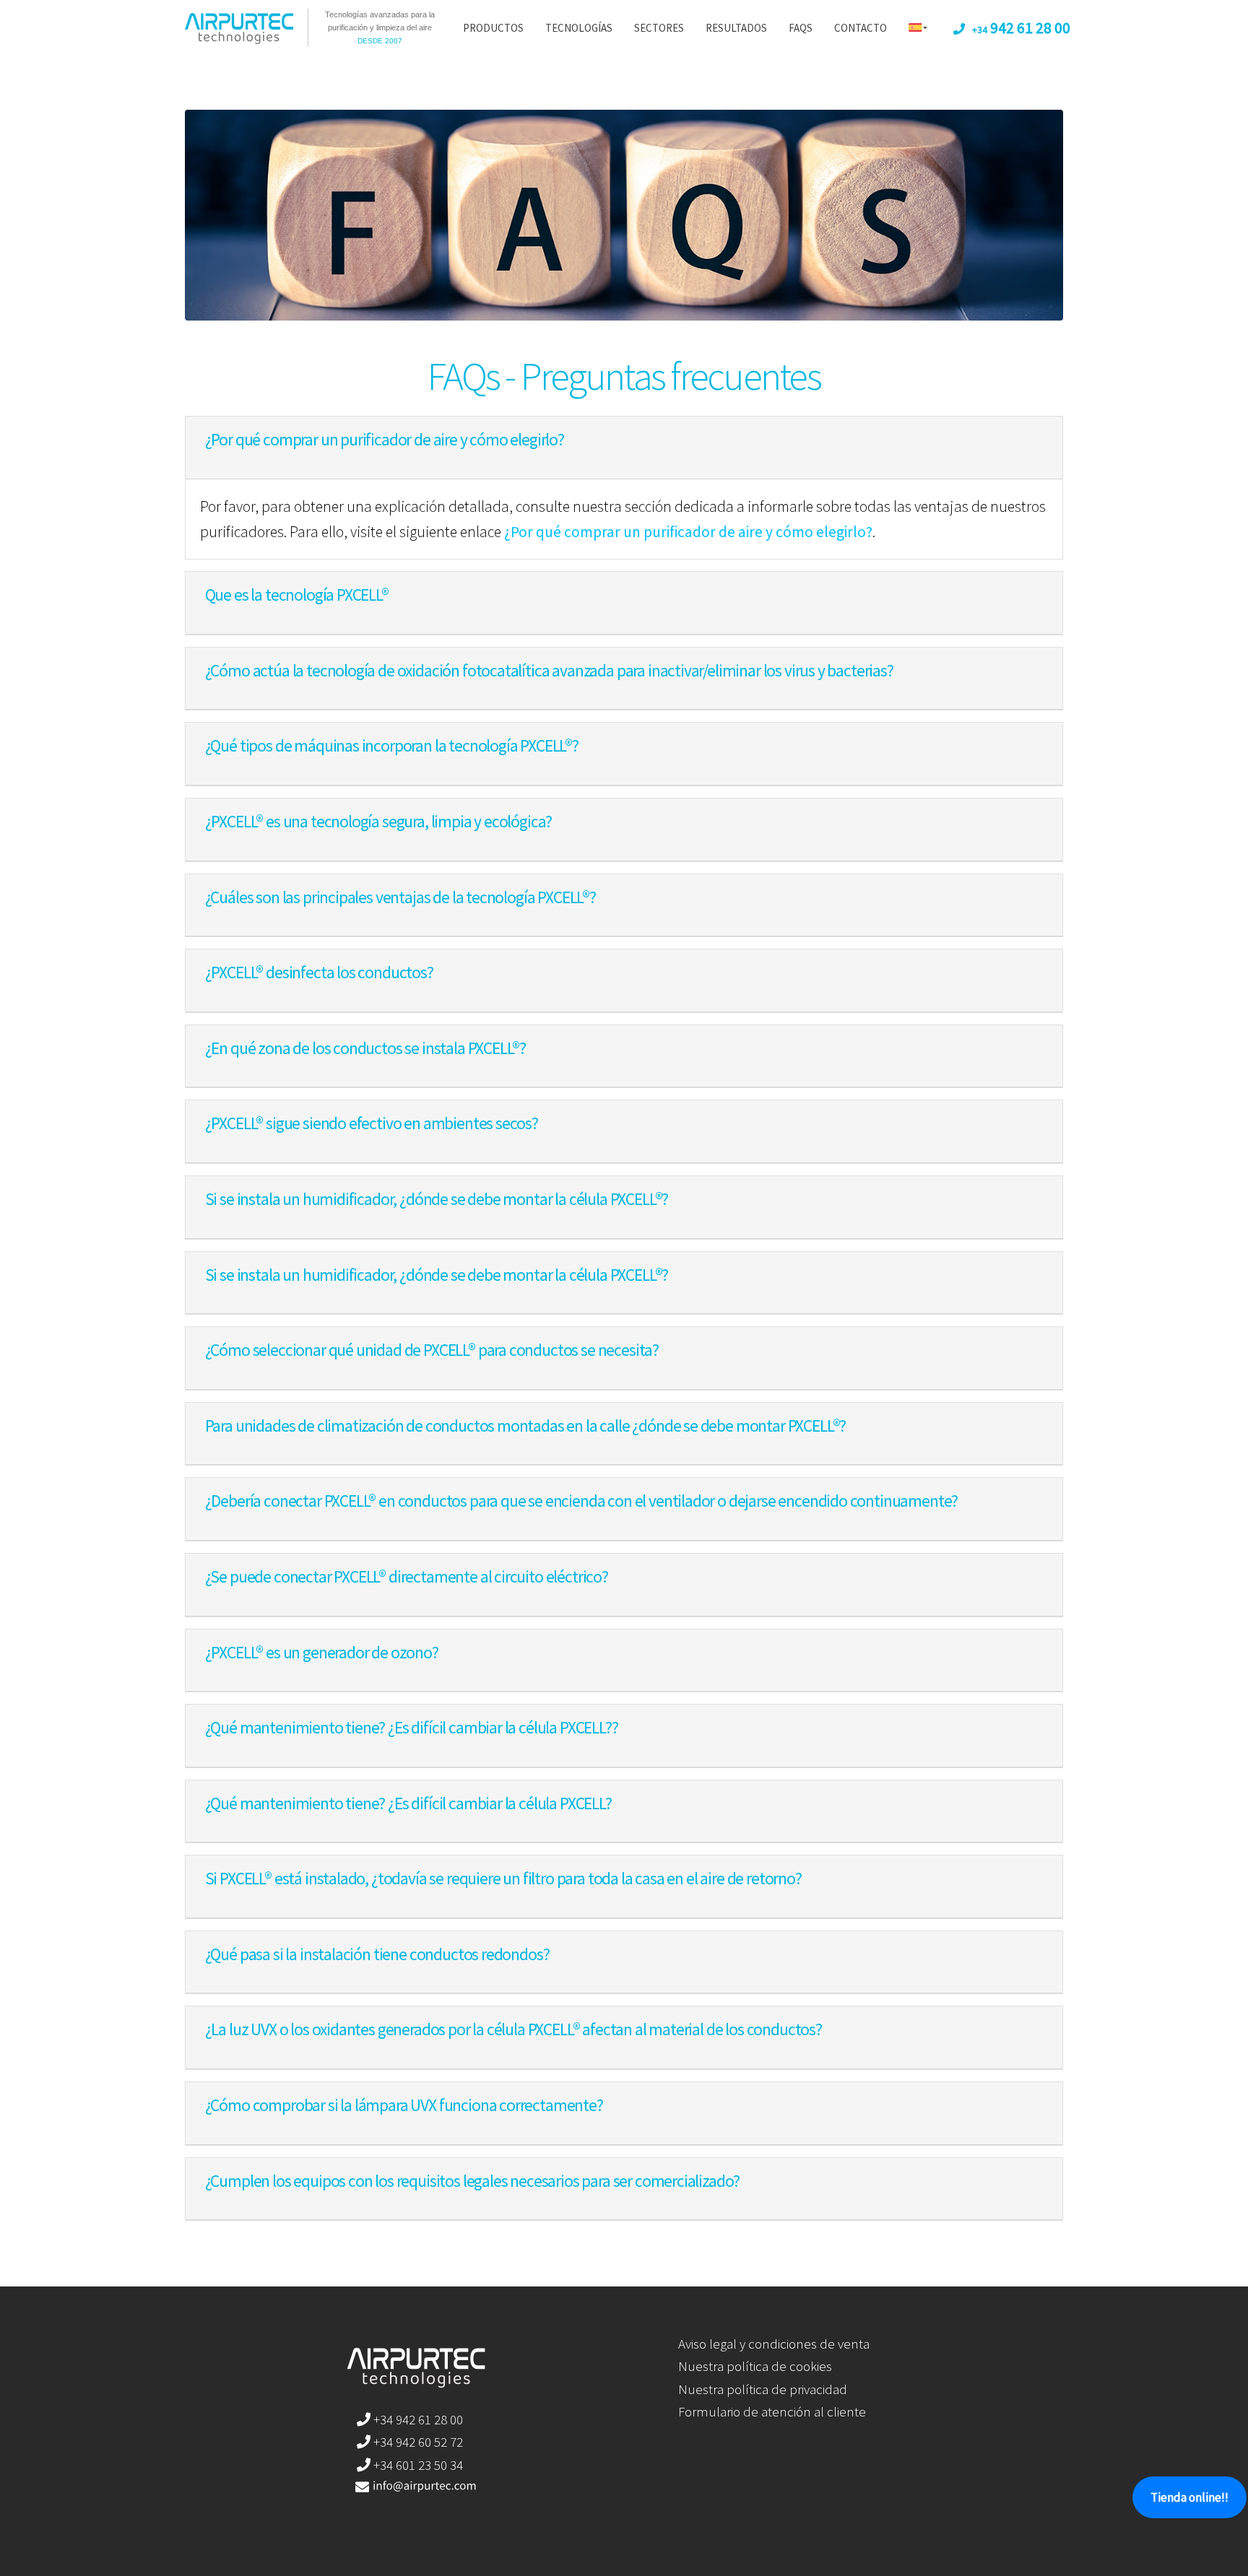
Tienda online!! (1189, 2497)
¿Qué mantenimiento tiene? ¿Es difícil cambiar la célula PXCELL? (408, 1803)
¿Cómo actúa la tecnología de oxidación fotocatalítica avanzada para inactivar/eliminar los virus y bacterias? (549, 670)
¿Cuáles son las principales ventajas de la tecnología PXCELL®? (400, 897)
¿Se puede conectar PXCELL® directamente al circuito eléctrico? (407, 1576)
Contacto (861, 28)
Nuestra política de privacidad (763, 2389)
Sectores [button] (659, 28)
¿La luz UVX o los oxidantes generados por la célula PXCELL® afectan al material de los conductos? (513, 2029)
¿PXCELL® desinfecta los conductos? (319, 972)
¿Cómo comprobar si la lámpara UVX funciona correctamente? (404, 2105)
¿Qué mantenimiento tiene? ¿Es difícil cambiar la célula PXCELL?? (412, 1727)
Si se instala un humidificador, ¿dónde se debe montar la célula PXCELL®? (437, 1199)
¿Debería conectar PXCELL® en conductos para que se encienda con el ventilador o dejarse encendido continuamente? (582, 1501)
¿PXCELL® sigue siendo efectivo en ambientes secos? (372, 1123)
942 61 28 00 (1021, 28)
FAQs (801, 28)
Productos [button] (493, 28)
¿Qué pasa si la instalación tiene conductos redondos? (377, 1954)
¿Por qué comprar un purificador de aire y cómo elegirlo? (385, 439)
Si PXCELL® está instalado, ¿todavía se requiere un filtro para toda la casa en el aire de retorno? (503, 1878)
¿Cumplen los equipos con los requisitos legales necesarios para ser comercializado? (473, 2181)
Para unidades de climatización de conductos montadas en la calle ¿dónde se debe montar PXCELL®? (526, 1426)
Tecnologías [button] (579, 28)
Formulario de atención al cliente (772, 2411)
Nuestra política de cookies (755, 2366)
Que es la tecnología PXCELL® (297, 595)
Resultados (736, 28)
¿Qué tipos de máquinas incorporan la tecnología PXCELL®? (392, 745)
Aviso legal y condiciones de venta (774, 2344)
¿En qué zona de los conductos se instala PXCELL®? (366, 1048)
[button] (918, 29)
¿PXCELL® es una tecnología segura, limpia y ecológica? (379, 821)
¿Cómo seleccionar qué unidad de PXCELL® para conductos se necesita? (432, 1350)
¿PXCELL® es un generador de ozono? (322, 1652)
